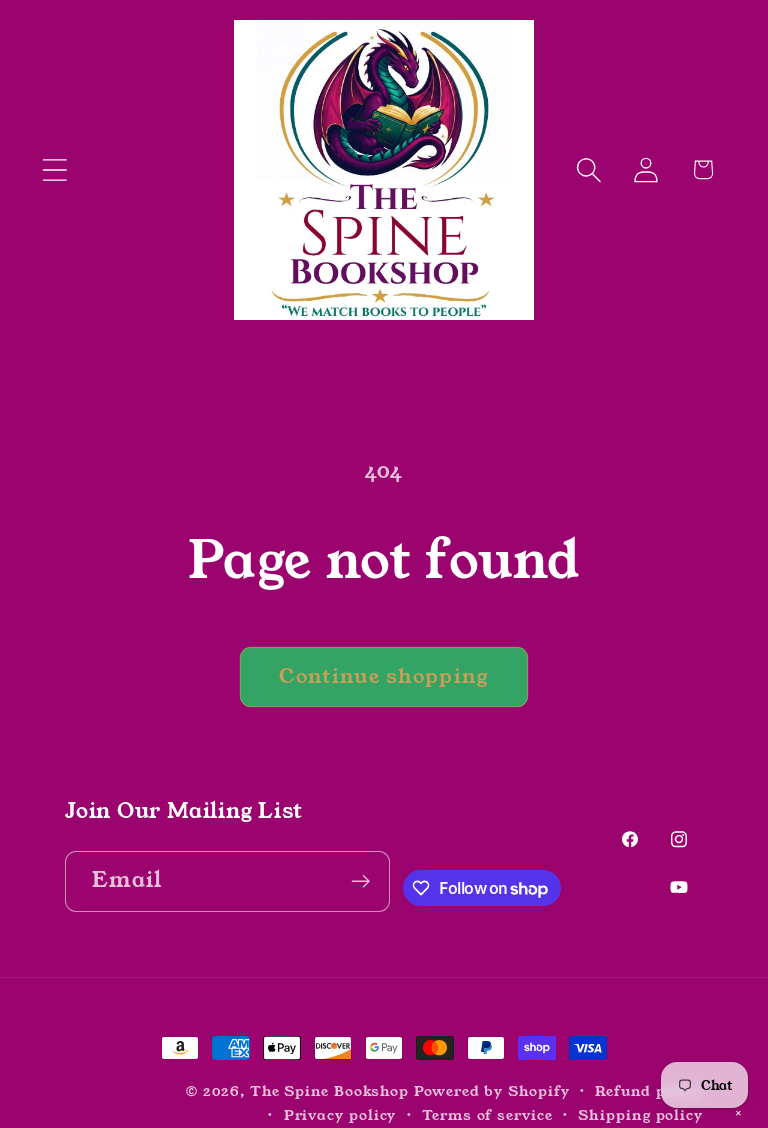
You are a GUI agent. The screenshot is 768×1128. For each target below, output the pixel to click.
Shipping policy (640, 1115)
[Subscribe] (360, 881)
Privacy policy (340, 1115)
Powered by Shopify (491, 1091)
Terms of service (487, 1115)
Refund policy (649, 1091)
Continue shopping (383, 676)
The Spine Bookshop (329, 1091)
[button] (54, 169)
